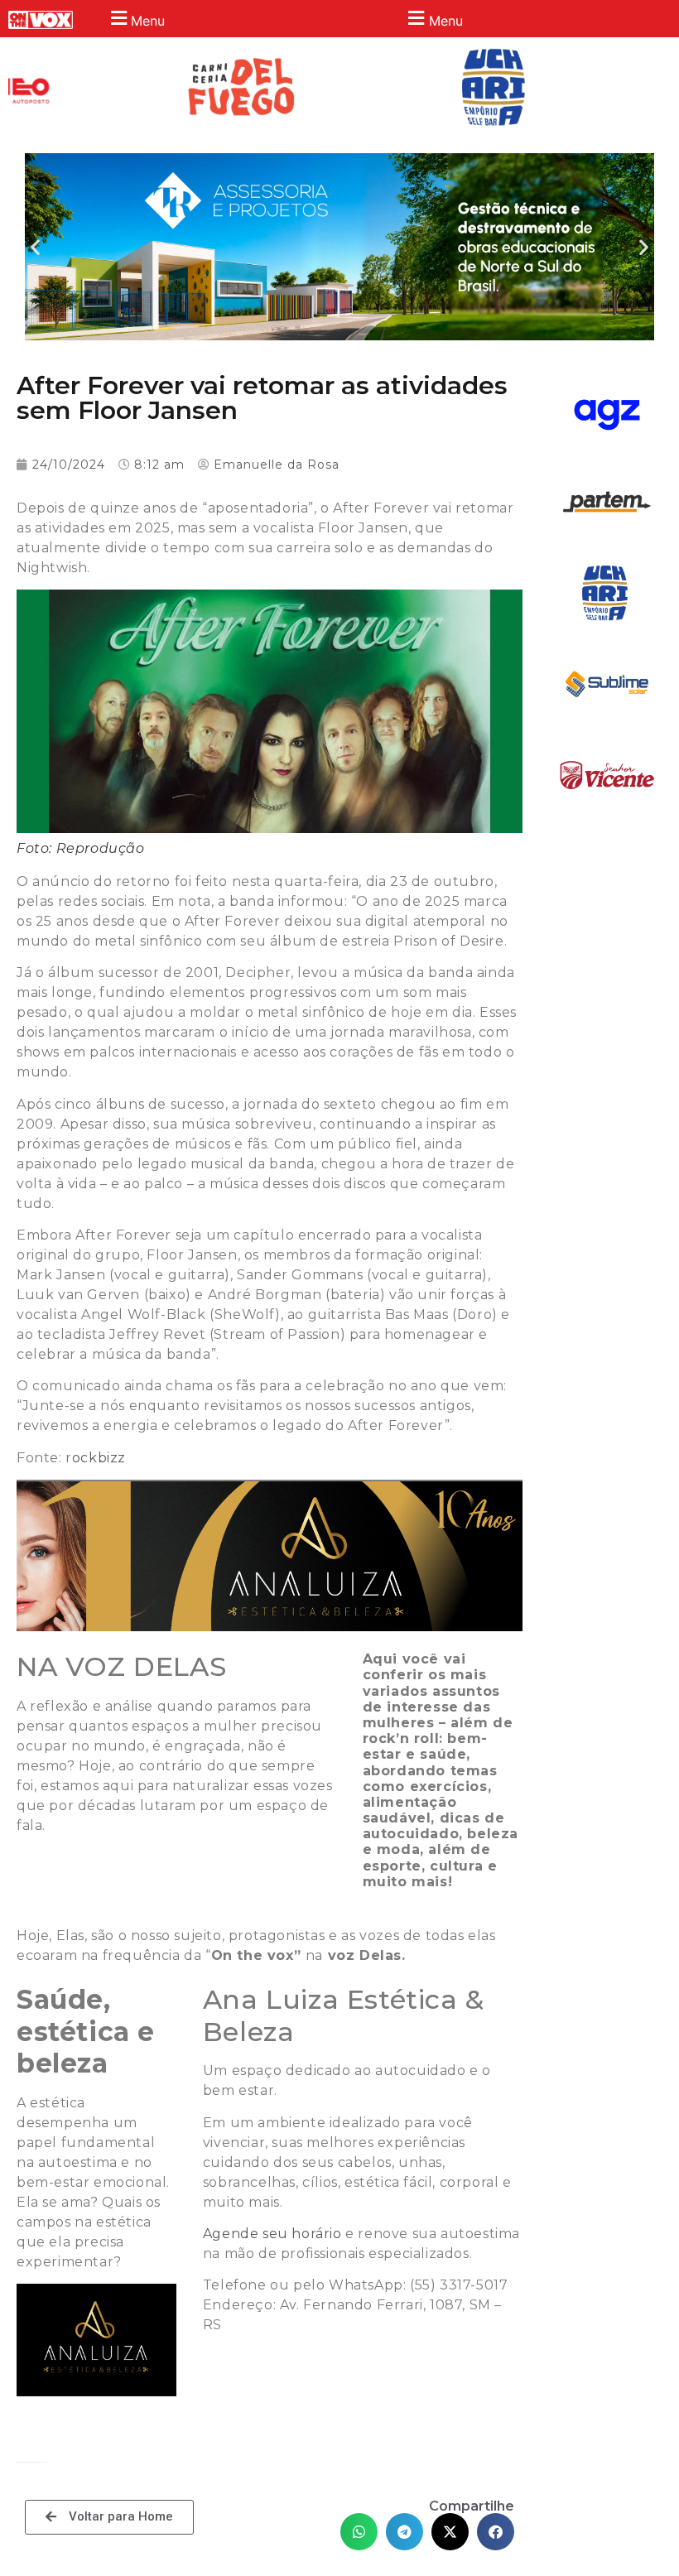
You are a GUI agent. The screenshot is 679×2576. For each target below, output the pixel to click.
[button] (135, 19)
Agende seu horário (272, 2234)
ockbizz (99, 1458)
